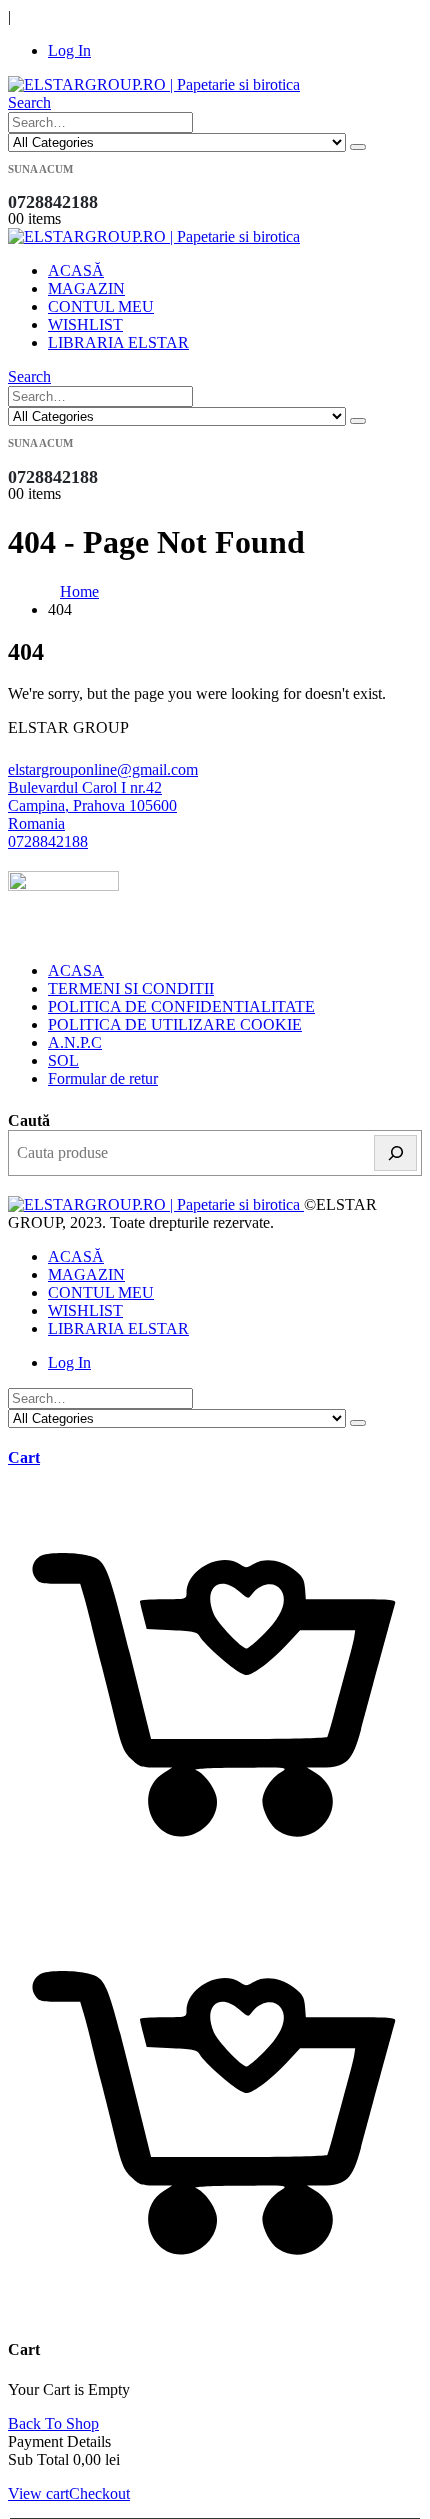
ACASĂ (76, 270)
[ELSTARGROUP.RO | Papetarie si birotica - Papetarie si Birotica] (154, 84)
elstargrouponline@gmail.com (103, 769)
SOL (63, 1060)
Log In (69, 50)
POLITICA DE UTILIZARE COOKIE (175, 1024)
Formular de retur (103, 1078)
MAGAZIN (86, 288)
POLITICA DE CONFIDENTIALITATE (181, 1006)
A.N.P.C (75, 1042)
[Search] (358, 147)
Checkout (99, 2493)
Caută (29, 1120)
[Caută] (395, 1153)
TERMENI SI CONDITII (131, 988)
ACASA (76, 970)
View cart (38, 2493)
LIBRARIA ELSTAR (118, 342)
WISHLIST (85, 324)
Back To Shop (53, 2423)
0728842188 (48, 841)
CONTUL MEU (101, 306)
